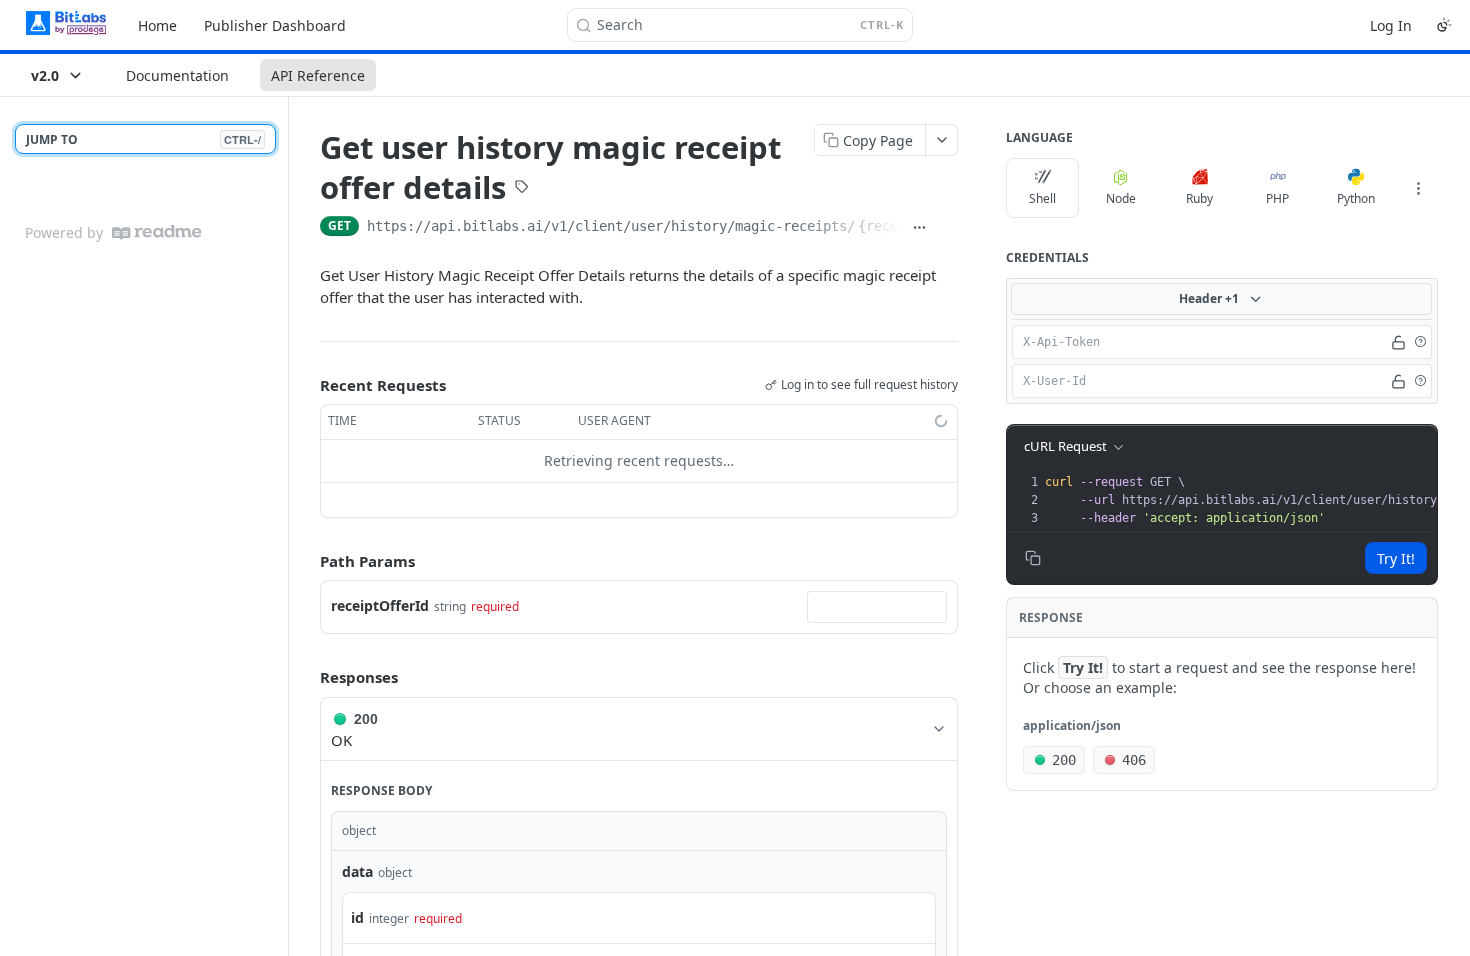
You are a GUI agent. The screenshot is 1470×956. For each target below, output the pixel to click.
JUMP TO (143, 139)
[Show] (1398, 342)
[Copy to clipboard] (947, 228)
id (357, 917)
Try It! (1396, 558)
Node (1121, 198)
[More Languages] (1418, 188)
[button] (1420, 342)
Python (1356, 198)
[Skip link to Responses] (306, 678)
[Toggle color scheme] (1444, 25)
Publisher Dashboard (275, 25)
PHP (1277, 198)
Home (157, 25)
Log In (1391, 25)
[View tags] (522, 189)
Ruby (1199, 198)
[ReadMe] (157, 232)
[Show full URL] (919, 228)
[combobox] (877, 607)
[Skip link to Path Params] (306, 561)
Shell (1042, 198)
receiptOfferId (380, 605)
